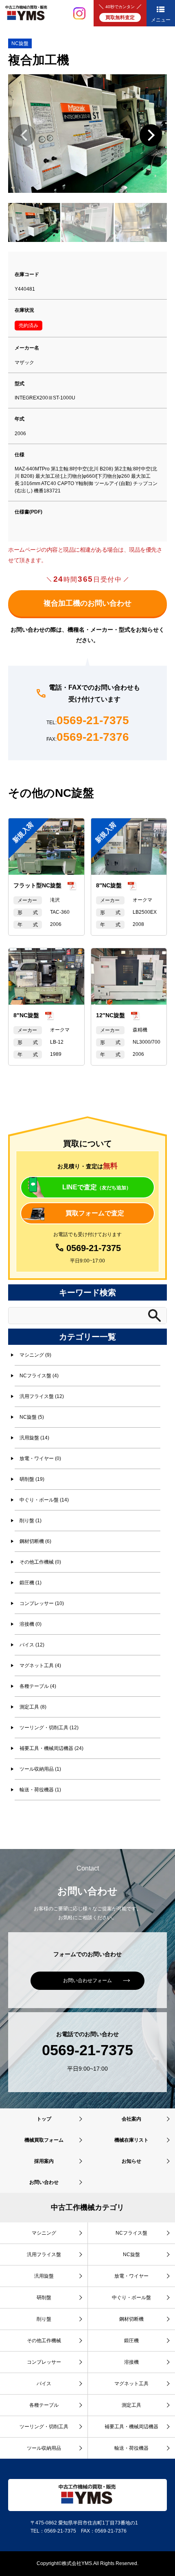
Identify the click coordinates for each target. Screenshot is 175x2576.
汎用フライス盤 (44, 2255)
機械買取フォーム (44, 2140)
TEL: (88, 721)
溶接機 (131, 2362)
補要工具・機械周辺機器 (131, 2427)
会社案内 (131, 2119)
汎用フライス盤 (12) (42, 1396)
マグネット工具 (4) (40, 1666)
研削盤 (44, 2298)
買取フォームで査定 (95, 1213)
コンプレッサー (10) (42, 1603)
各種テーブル (44, 2405)
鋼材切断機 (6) (35, 1541)
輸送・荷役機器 (131, 2448)
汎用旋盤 (44, 2276)
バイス (44, 2384)
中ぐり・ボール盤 (131, 2298)
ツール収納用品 (44, 2448)
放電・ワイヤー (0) (40, 1458)
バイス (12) (32, 1645)
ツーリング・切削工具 (44, 2427)
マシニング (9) (35, 1355)
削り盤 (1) (31, 1521)
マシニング (44, 2233)
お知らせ (131, 2161)
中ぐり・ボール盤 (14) (44, 1500)
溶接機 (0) (31, 1624)
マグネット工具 (131, 2384)
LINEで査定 (97, 1187)
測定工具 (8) (33, 1707)
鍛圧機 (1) (31, 1583)
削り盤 (44, 2319)
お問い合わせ (44, 2182)
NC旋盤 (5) (32, 1417)
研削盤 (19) (32, 1479)
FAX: (88, 737)
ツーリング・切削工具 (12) (49, 1728)
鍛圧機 (131, 2341)
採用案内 (44, 2161)
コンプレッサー (44, 2362)
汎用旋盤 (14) (34, 1438)
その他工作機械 (44, 2341)
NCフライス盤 (131, 2233)
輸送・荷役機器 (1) (40, 1790)
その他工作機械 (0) (40, 1562)
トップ (44, 2119)
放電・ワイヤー (131, 2276)
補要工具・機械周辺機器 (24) (51, 1748)
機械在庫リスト (131, 2140)
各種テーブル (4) (38, 1686)
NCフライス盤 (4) (39, 1376)
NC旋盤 (20, 43)
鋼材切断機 (131, 2319)
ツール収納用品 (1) (40, 1769)
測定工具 (131, 2405)
